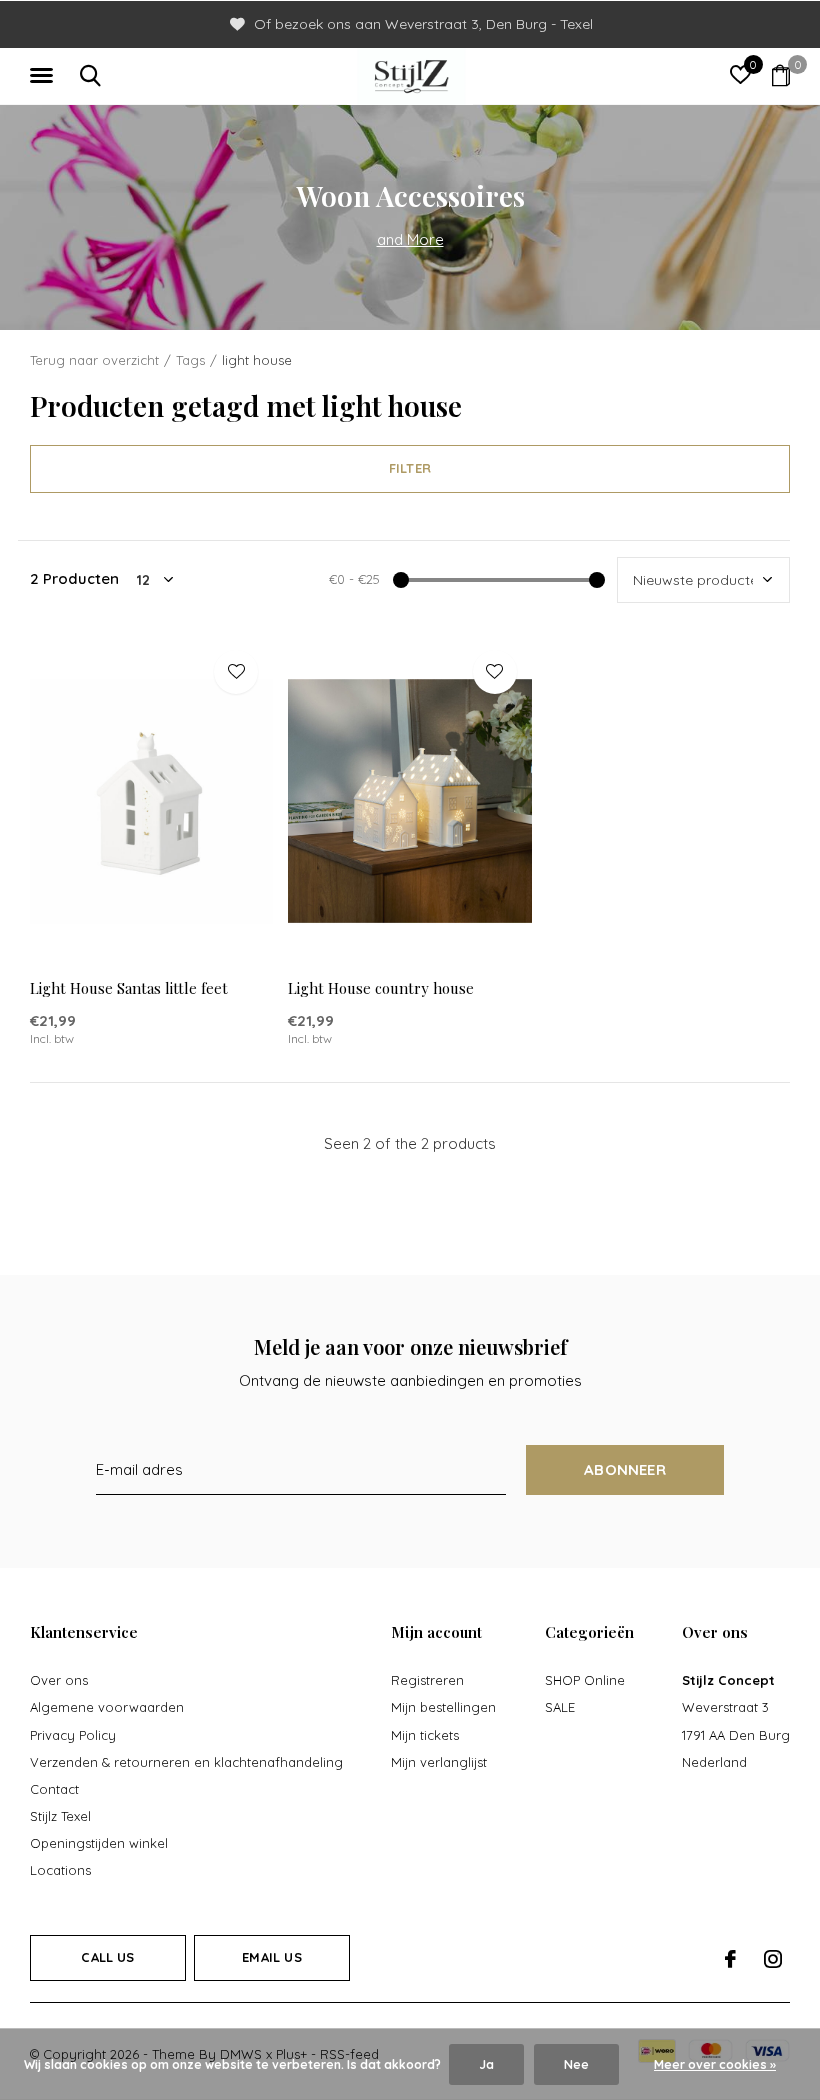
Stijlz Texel (60, 1816)
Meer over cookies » (715, 2064)
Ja (486, 2064)
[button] (45, 76)
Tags (190, 360)
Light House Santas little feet (129, 988)
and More (410, 239)
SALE (560, 1707)
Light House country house (381, 988)
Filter (410, 468)
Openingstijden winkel (99, 1843)
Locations (60, 1870)
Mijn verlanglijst (439, 1762)
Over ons (59, 1680)
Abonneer (625, 1469)
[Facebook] (730, 1959)
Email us (271, 1957)
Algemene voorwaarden (107, 1707)
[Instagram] (773, 1959)
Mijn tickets (425, 1735)
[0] (781, 75)
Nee (576, 2064)
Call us (107, 1957)
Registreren (427, 1680)
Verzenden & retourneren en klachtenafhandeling (186, 1762)
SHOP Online (585, 1680)
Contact (54, 1789)
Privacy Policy (73, 1735)
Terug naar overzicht (94, 360)
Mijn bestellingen (443, 1707)
